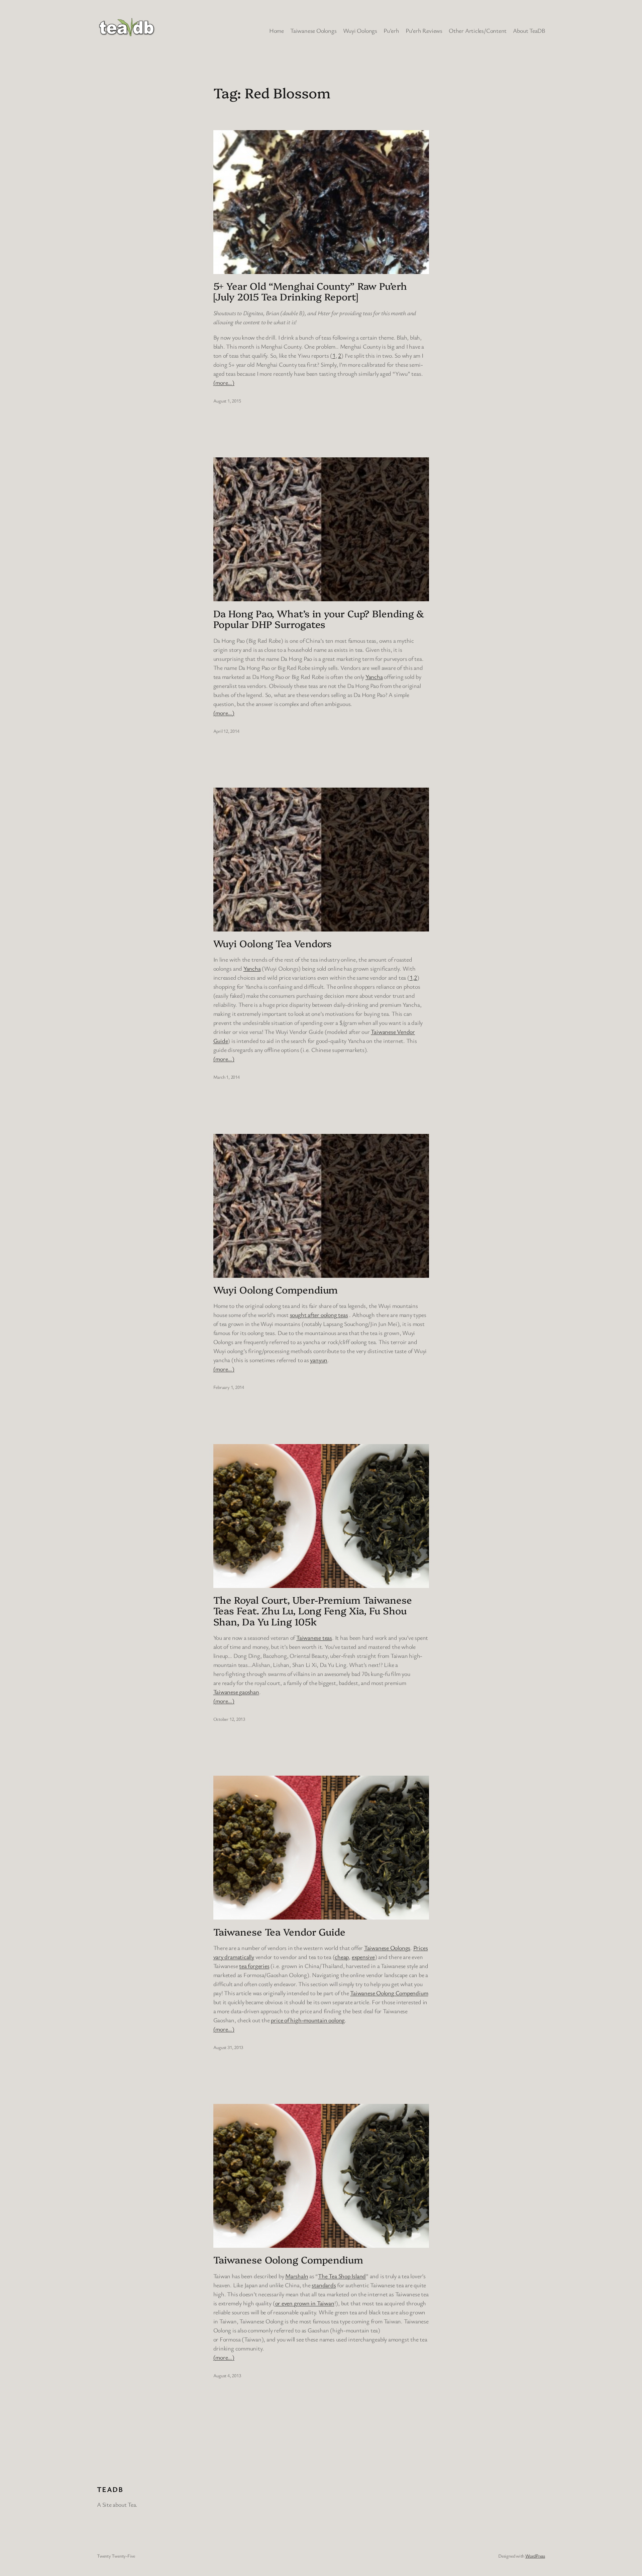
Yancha (374, 677)
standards (324, 2285)
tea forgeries (254, 1966)
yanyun (319, 1360)
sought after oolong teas (319, 1315)
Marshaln (297, 2276)
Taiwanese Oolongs (387, 1948)
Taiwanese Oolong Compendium (389, 1993)
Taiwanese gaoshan (236, 1692)
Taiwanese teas (314, 1637)
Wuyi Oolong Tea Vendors (273, 943)
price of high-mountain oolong (308, 2020)
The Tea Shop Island (342, 2276)
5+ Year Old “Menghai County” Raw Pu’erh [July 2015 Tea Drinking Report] (310, 291)
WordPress (535, 2556)
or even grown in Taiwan (305, 2303)
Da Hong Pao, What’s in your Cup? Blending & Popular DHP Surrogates (319, 619)
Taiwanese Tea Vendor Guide (279, 1932)
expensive (363, 1957)
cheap (342, 1957)
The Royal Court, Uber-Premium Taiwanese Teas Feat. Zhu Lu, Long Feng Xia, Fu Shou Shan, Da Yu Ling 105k (313, 1611)
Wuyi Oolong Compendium (276, 1290)
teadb (110, 2489)
